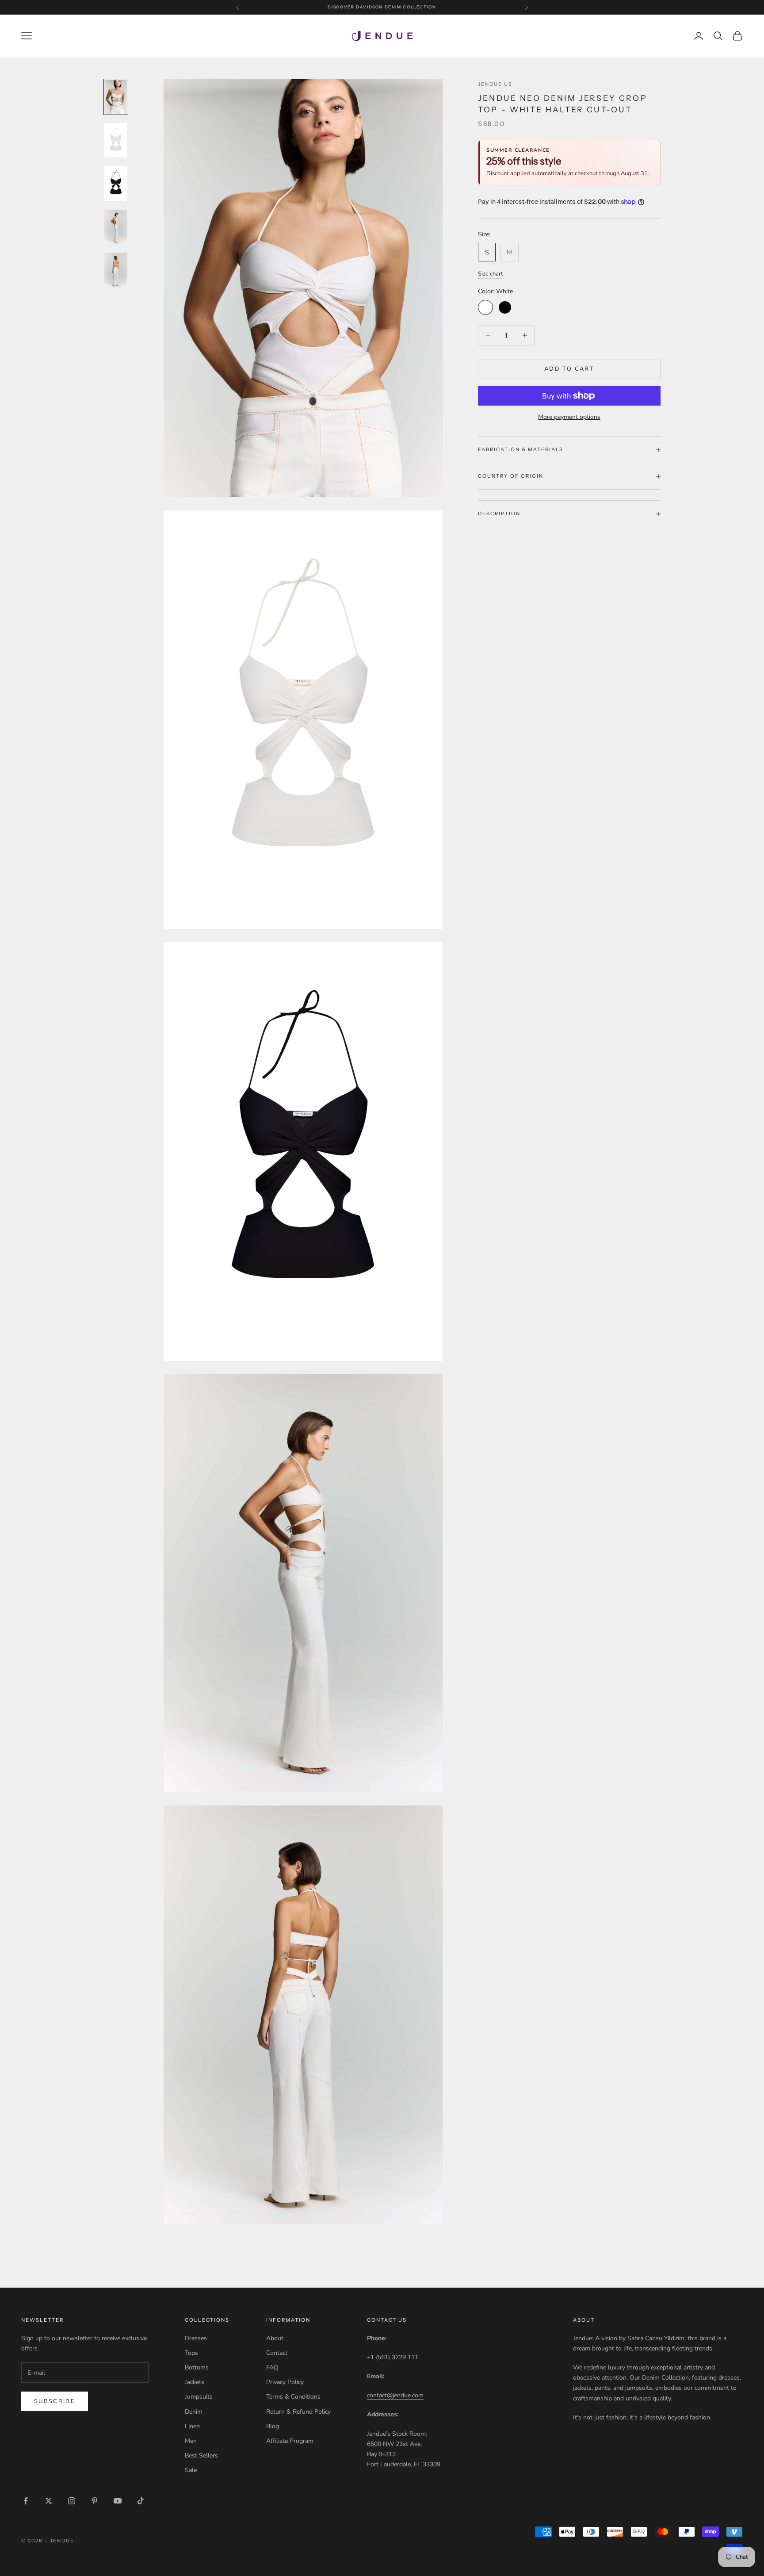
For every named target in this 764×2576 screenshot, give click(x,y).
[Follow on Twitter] (49, 2501)
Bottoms (197, 2367)
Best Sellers (201, 2455)
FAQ (272, 2367)
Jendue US (495, 84)
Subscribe (55, 2401)
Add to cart (569, 369)
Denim (194, 2412)
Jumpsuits (199, 2397)
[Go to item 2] (116, 140)
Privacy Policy (285, 2382)
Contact (277, 2353)
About (275, 2338)
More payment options (569, 417)
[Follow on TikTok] (141, 2501)
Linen (192, 2426)
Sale (191, 2470)
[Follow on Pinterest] (95, 2501)
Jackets (195, 2382)
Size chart (491, 274)
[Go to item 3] (116, 184)
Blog (273, 2426)
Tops (191, 2353)
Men (191, 2441)
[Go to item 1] (116, 97)
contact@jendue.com (395, 2395)
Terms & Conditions (293, 2397)
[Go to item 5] (116, 270)
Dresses (196, 2338)
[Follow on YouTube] (118, 2501)
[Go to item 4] (116, 227)
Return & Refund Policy (298, 2412)
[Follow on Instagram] (72, 2501)
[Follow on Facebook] (26, 2501)
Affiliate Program (290, 2441)
